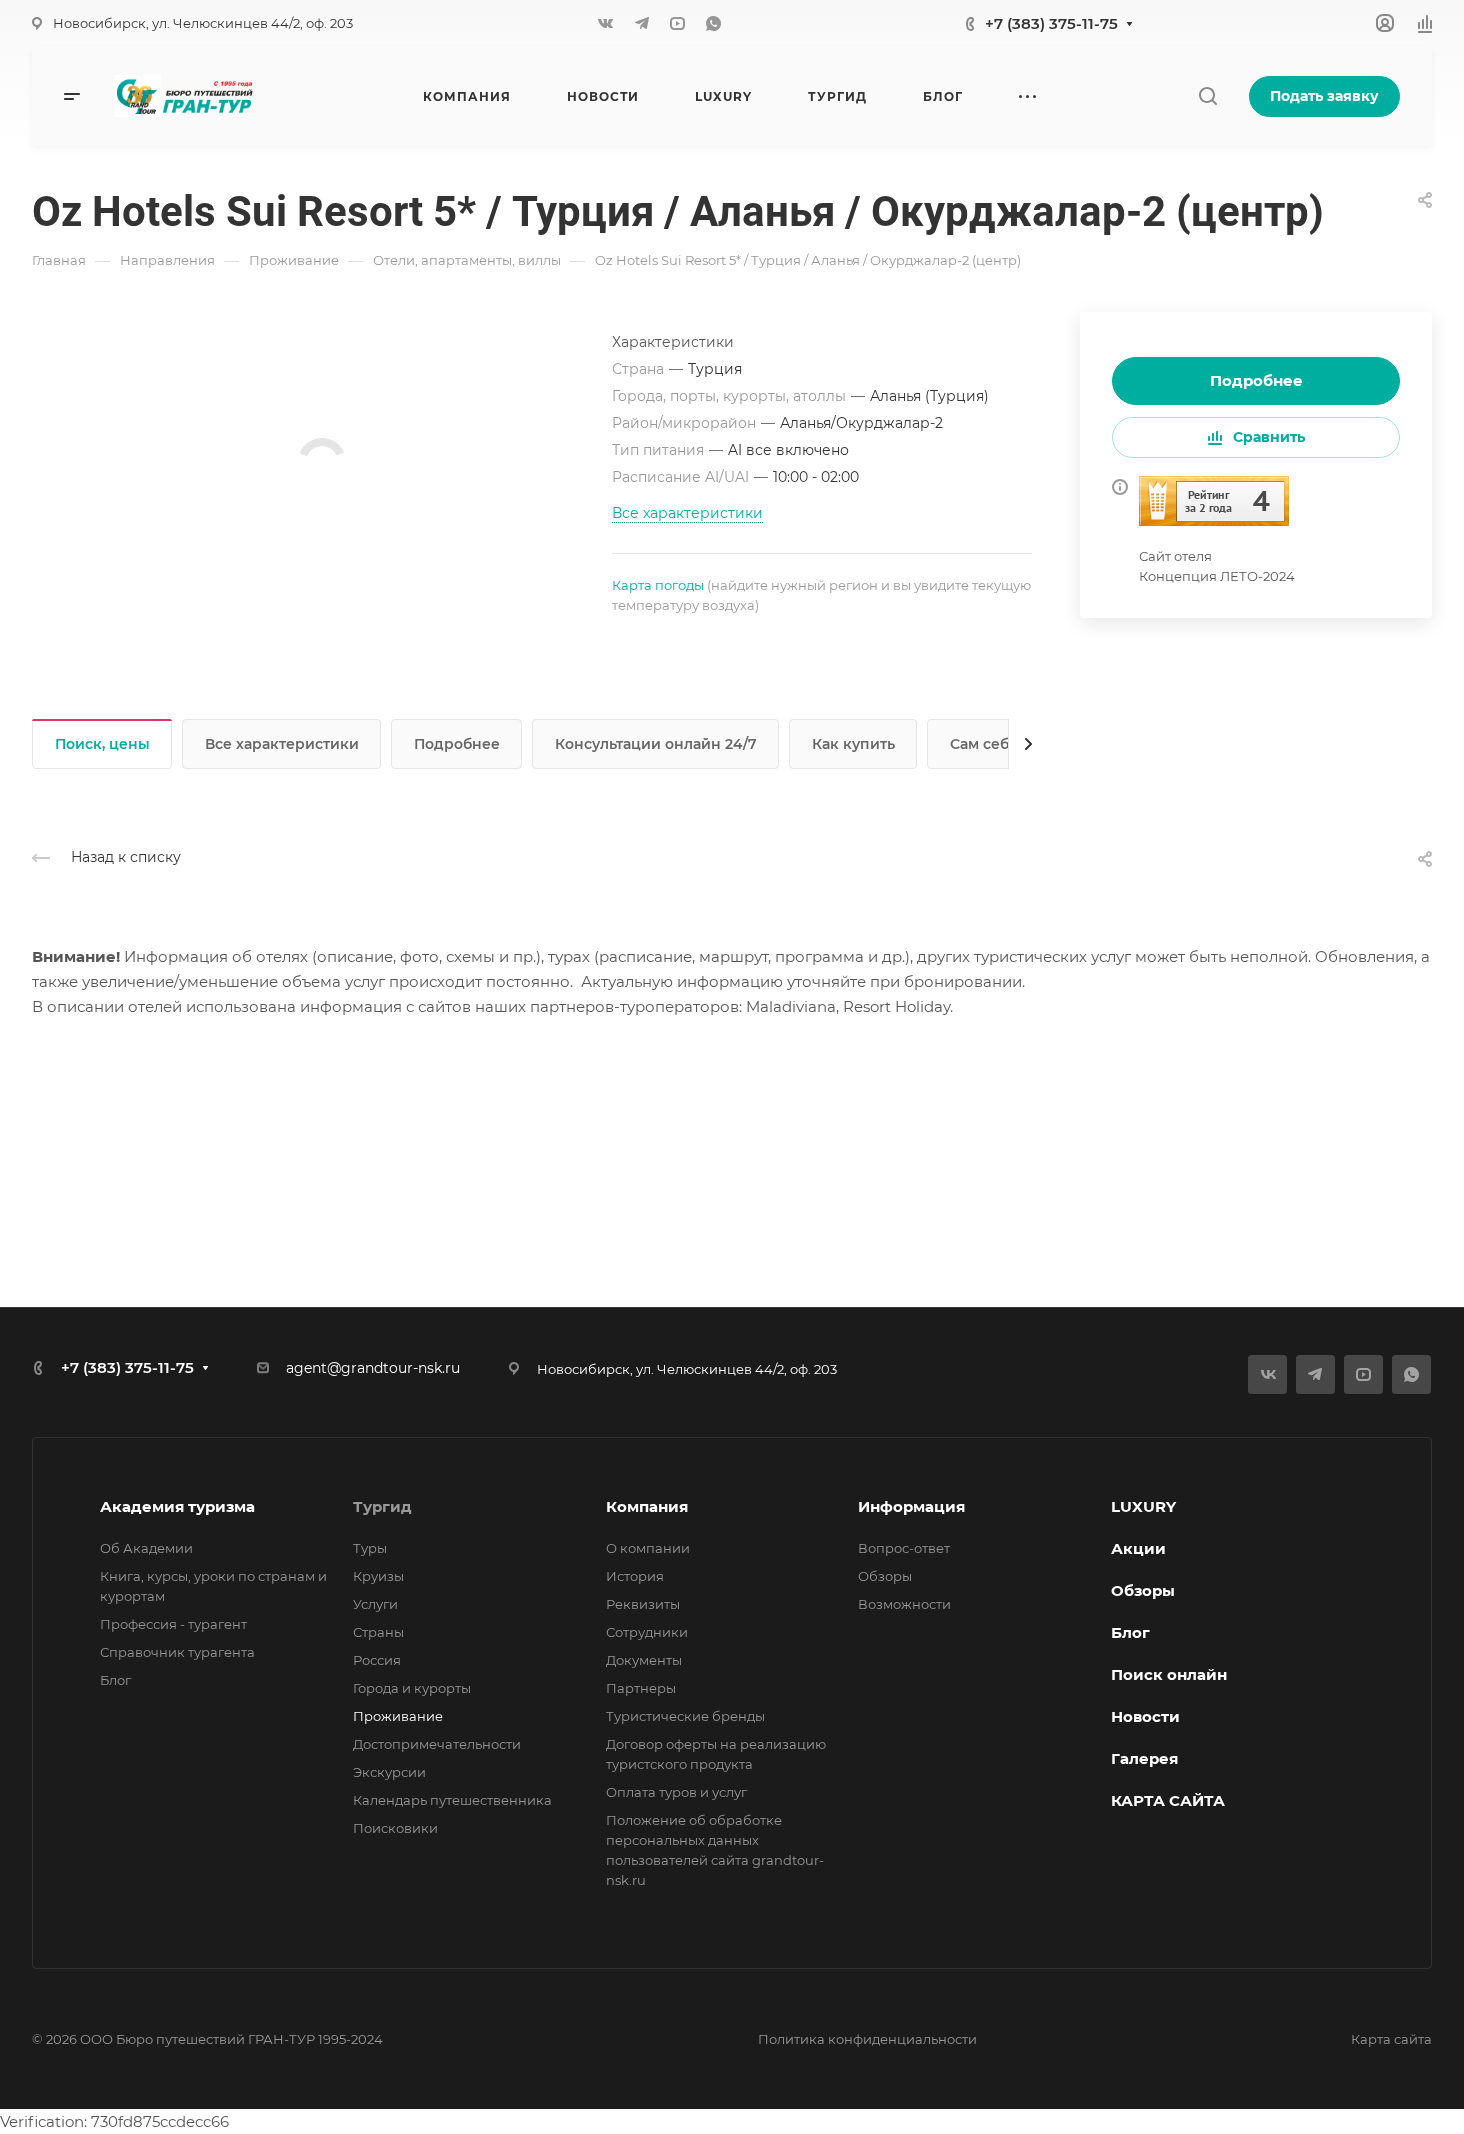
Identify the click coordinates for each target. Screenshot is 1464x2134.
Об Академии (146, 1548)
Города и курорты (412, 1688)
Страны (378, 1632)
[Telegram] (642, 23)
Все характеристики (282, 744)
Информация (911, 1506)
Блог (115, 1680)
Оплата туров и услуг (676, 1792)
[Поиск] (1207, 96)
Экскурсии (389, 1772)
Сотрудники (647, 1632)
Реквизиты (643, 1604)
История (635, 1576)
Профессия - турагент (173, 1624)
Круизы (378, 1576)
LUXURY (1143, 1506)
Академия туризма (177, 1506)
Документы (644, 1660)
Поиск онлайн (1169, 1674)
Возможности (904, 1604)
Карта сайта (1391, 2039)
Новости (1145, 1716)
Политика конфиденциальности (867, 2039)
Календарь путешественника (452, 1800)
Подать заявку (1324, 96)
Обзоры (885, 1576)
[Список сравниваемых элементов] (1425, 23)
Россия (377, 1660)
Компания (647, 1506)
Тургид (382, 1506)
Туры (370, 1548)
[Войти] (1385, 23)
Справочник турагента (177, 1652)
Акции (1138, 1548)
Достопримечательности (437, 1744)
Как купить (853, 744)
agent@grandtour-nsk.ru (373, 1368)
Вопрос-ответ (904, 1548)
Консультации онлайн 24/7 (656, 744)
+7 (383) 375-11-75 (1051, 23)
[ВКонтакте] (606, 23)
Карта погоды (658, 585)
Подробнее (1256, 380)
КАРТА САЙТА (1168, 1800)
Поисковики (395, 1828)
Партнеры (641, 1688)
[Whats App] (714, 23)
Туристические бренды (685, 1716)
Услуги (375, 1604)
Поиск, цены (102, 744)
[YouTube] (678, 23)
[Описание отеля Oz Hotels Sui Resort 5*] (1214, 499)
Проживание (398, 1716)
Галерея (1144, 1758)
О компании (648, 1548)
